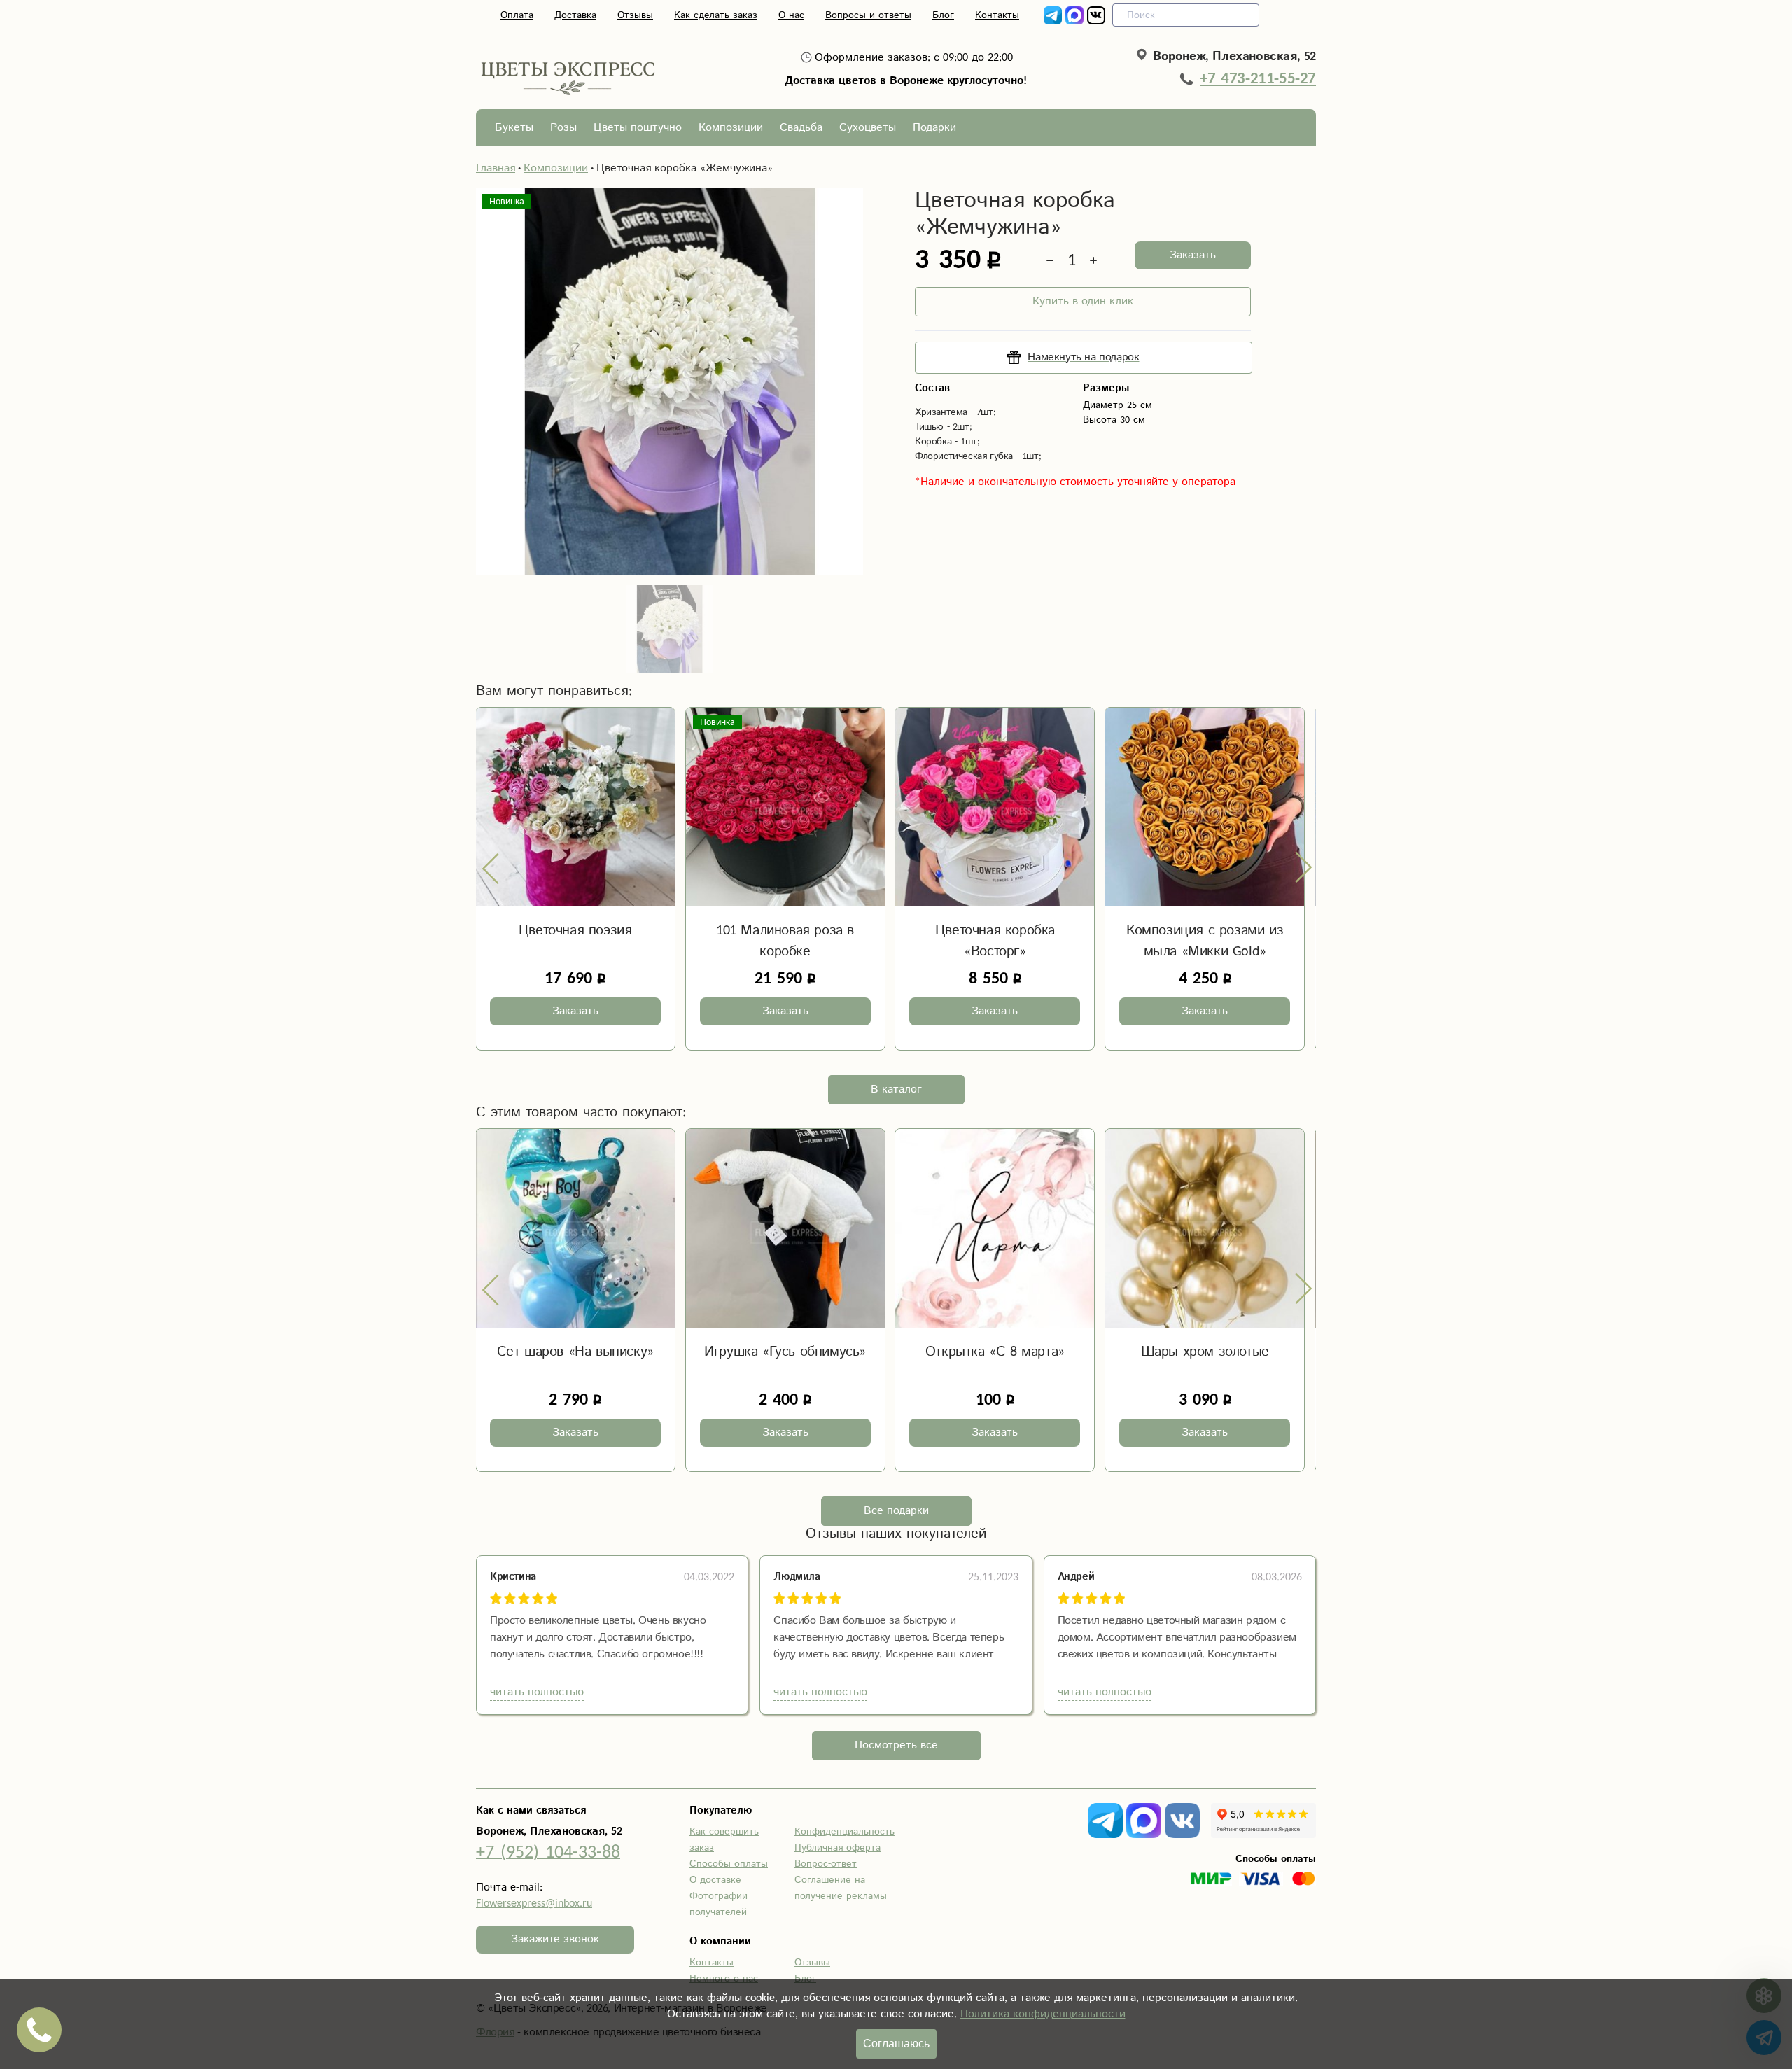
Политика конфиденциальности (1043, 2014)
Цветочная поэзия (575, 931)
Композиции (731, 128)
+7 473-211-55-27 (1258, 78)
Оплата (517, 15)
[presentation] (491, 868)
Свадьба (801, 128)
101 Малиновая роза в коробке (785, 941)
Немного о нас (724, 1979)
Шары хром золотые (1205, 1352)
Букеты (514, 128)
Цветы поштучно (638, 128)
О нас (791, 15)
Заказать (1193, 255)
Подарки (934, 128)
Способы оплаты (729, 1864)
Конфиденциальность (845, 1832)
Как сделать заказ (716, 15)
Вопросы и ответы (868, 15)
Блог (943, 15)
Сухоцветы (868, 128)
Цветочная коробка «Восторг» (995, 941)
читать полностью (537, 1692)
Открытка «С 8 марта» (995, 1352)
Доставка (575, 15)
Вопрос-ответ (826, 1864)
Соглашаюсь (896, 2043)
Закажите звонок (555, 1939)
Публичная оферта (838, 1848)
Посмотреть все (896, 1745)
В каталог (896, 1089)
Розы (563, 128)
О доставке (715, 1880)
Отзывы (635, 15)
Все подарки (896, 1511)
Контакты (997, 15)
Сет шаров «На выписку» (575, 1352)
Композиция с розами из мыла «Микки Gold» (1205, 941)
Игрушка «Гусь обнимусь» (785, 1352)
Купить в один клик (1083, 301)
